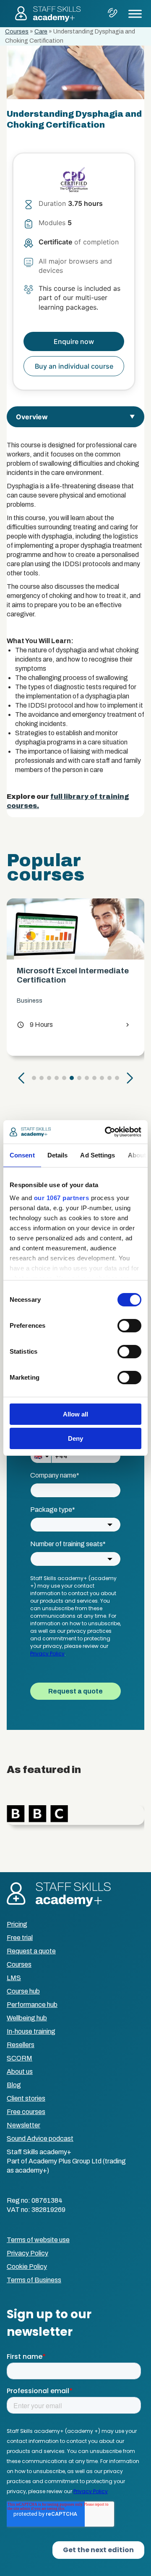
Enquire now (74, 341)
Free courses (26, 2112)
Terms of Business (34, 2280)
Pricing (17, 1924)
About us (20, 2072)
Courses (17, 32)
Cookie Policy (27, 2267)
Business (30, 1001)
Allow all (75, 1414)
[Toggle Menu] (135, 14)
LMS (14, 1978)
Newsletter (23, 2125)
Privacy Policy (27, 2253)
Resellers (21, 2045)
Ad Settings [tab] (98, 1155)
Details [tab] (58, 1155)
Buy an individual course (74, 366)
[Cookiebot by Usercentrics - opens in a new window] (107, 1132)
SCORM (20, 2058)
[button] (21, 1078)
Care (41, 32)
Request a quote (31, 1951)
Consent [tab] (22, 1155)
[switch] (129, 1326)
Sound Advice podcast (40, 2139)
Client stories (26, 2098)
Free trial (20, 1938)
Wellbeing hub (27, 2018)
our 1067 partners (62, 1198)
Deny (75, 1438)
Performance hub (32, 2005)
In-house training (31, 2031)
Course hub (23, 1991)
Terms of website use (38, 2240)
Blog (14, 2085)
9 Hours (35, 1025)
